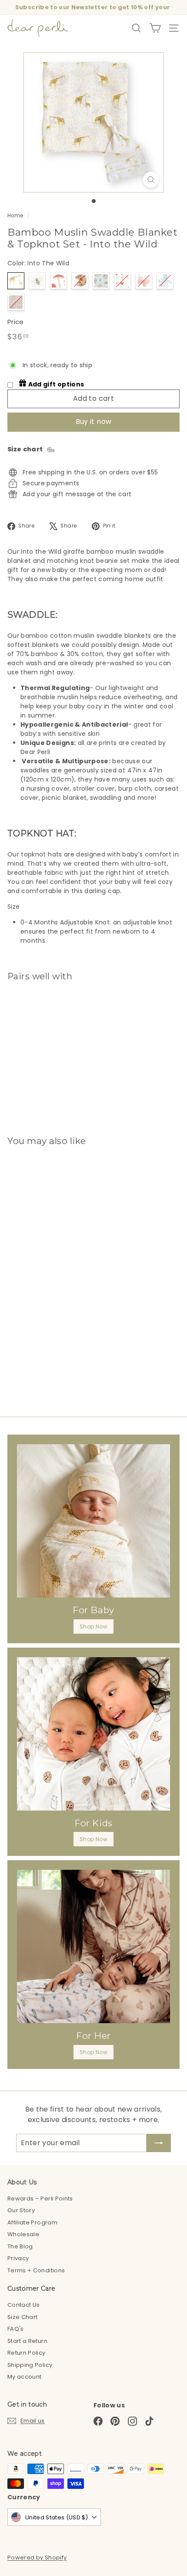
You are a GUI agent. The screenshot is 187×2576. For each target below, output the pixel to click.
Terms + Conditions (36, 2270)
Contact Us (24, 2305)
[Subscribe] (159, 2143)
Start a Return (27, 2341)
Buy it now (94, 421)
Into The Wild (16, 281)
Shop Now (93, 1627)
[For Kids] (93, 1734)
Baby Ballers (101, 281)
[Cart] (155, 28)
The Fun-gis (58, 281)
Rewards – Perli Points (40, 2199)
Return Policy (27, 2353)
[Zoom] (151, 180)
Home (15, 216)
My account (25, 2377)
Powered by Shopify (37, 2557)
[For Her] (93, 1946)
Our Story (21, 2210)
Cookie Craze (80, 281)
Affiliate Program (32, 2222)
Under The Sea (165, 281)
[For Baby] (93, 1521)
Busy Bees (37, 281)
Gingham (16, 302)
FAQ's (16, 2329)
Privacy (18, 2258)
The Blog (20, 2246)
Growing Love (122, 281)
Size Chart (23, 2317)
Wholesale (23, 2234)
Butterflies (144, 281)
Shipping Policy (30, 2365)
